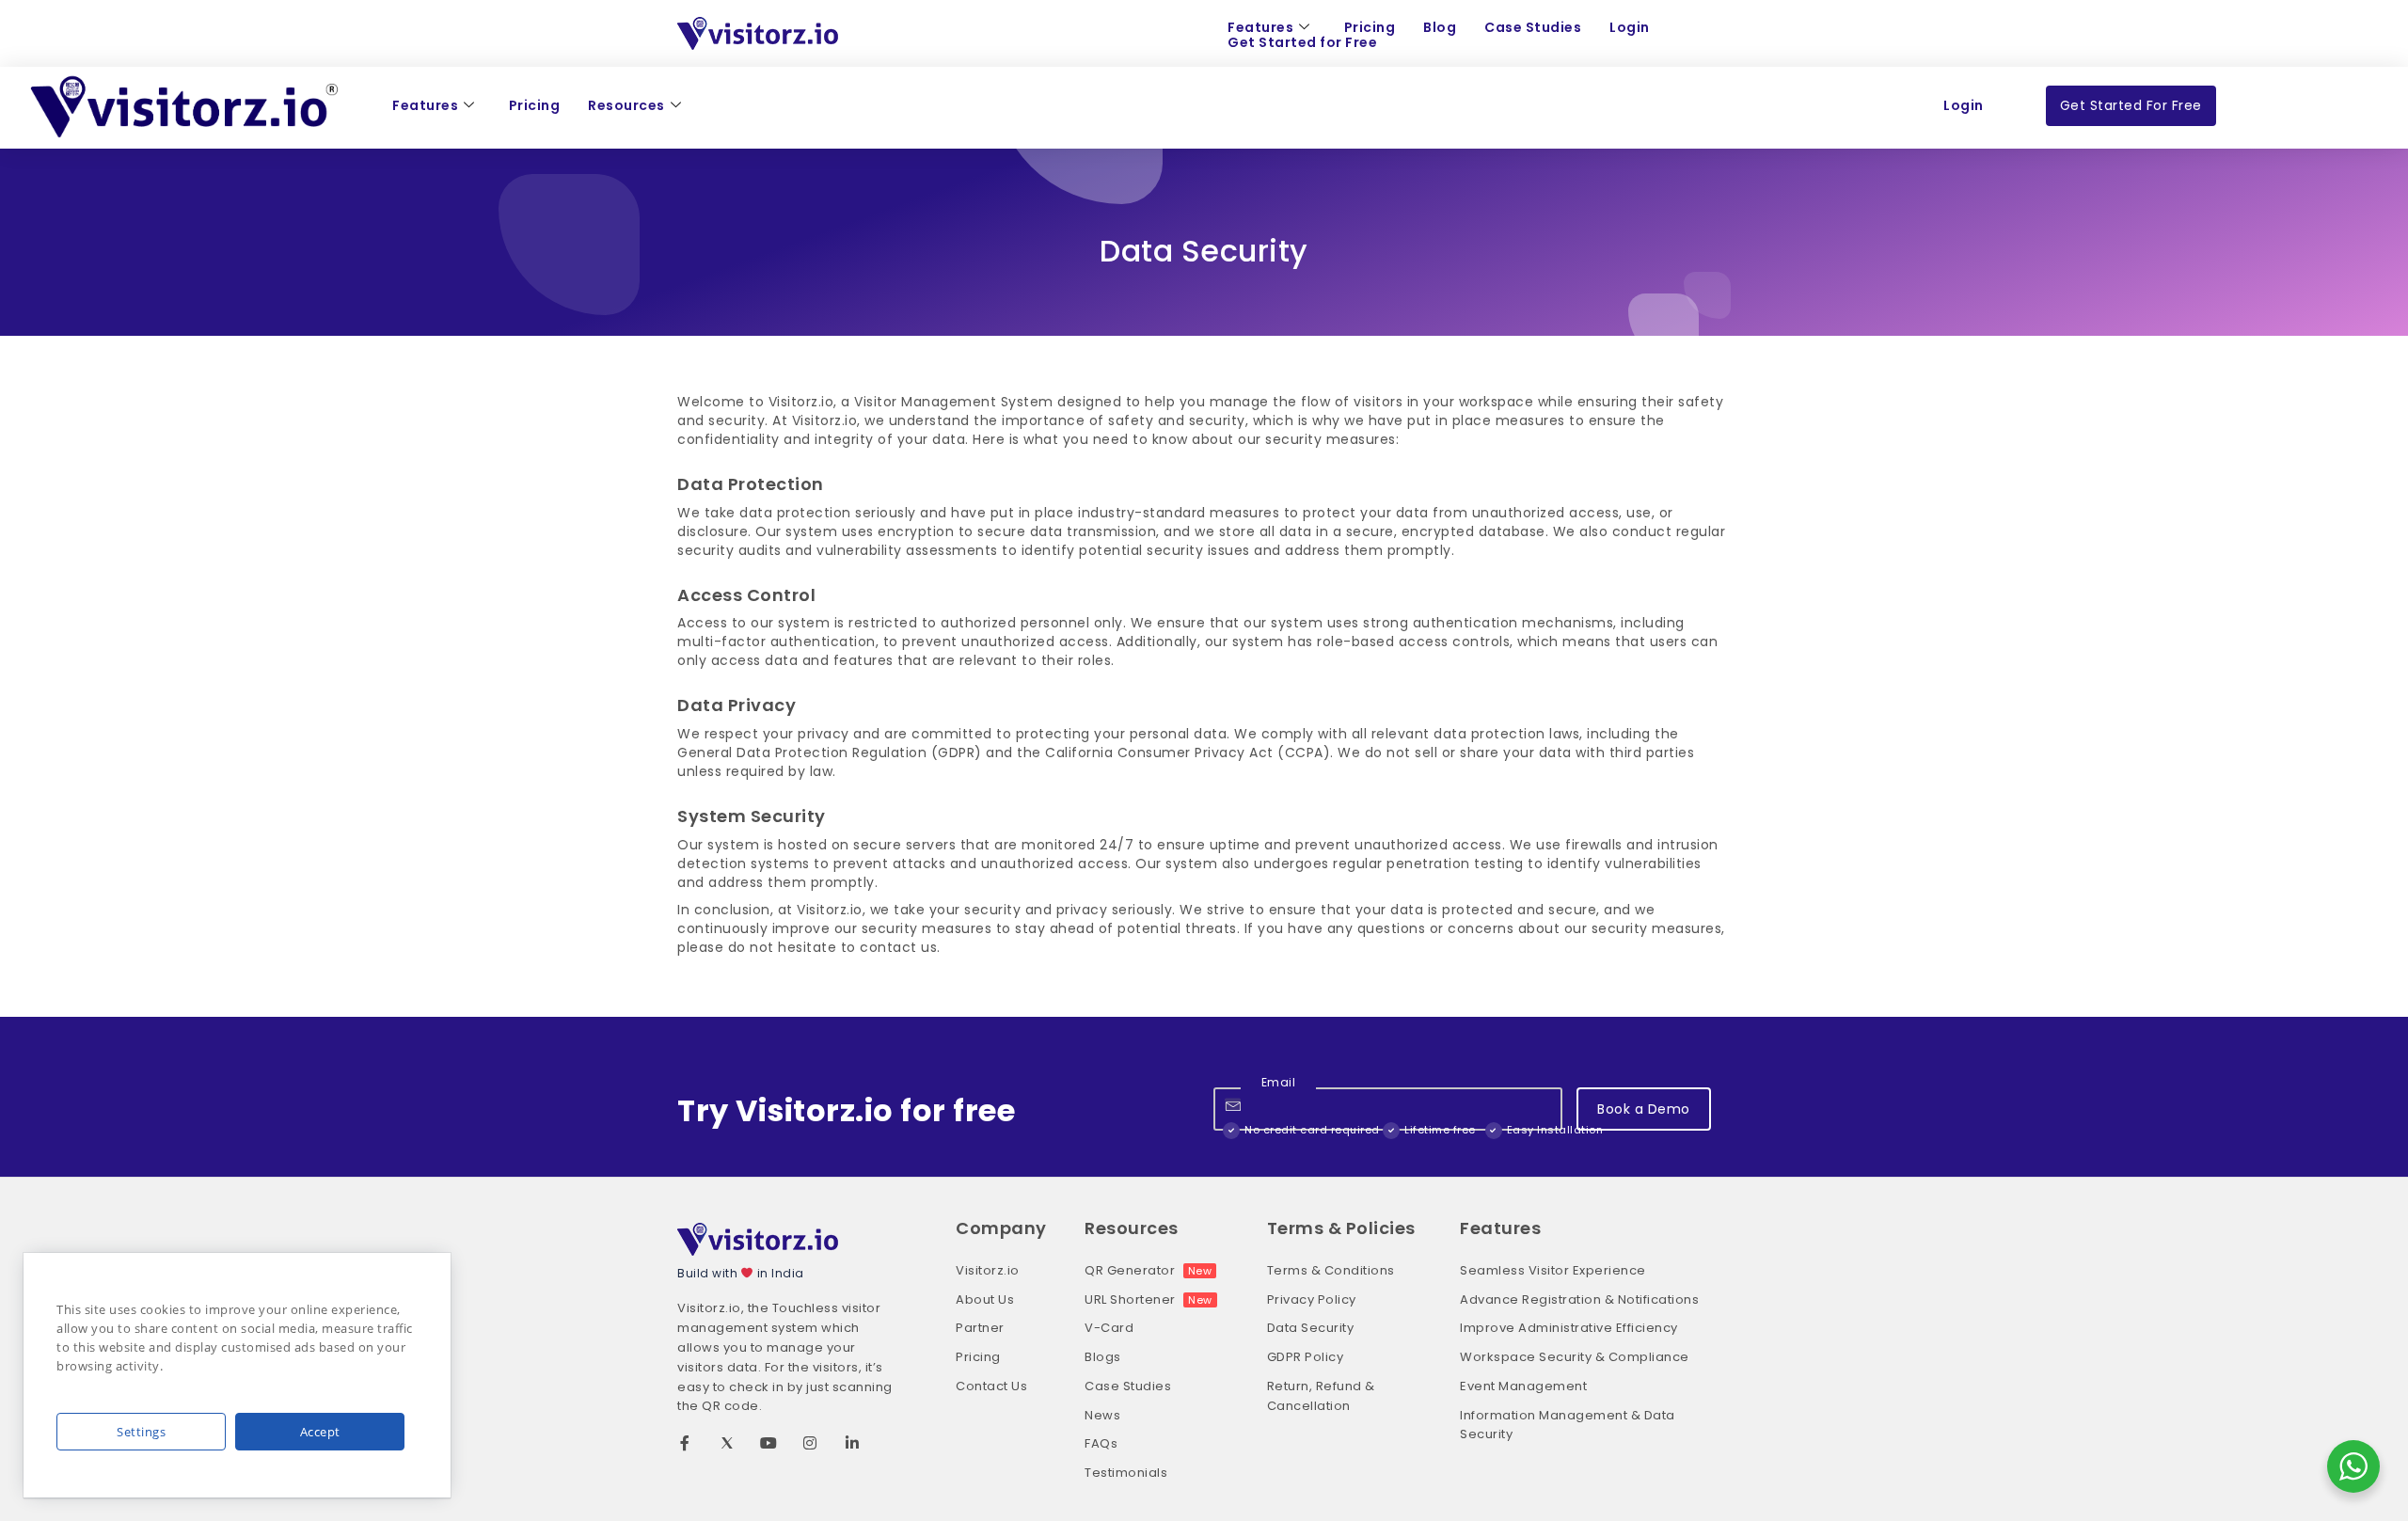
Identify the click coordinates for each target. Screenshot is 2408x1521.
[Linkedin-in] (852, 1443)
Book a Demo (1644, 1109)
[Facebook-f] (685, 1443)
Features (1260, 28)
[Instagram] (811, 1443)
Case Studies (1533, 28)
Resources (626, 105)
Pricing (1370, 28)
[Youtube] (768, 1443)
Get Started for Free (1302, 43)
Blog (1440, 28)
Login (1630, 28)
